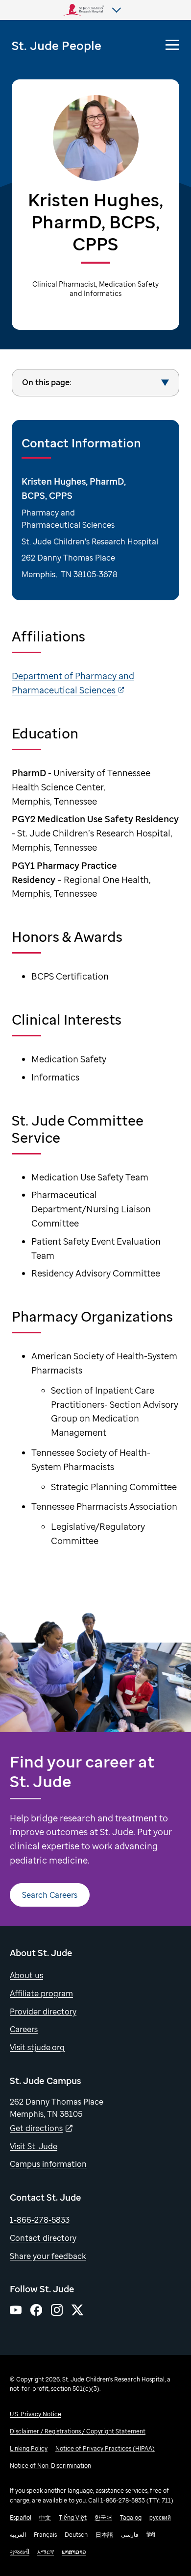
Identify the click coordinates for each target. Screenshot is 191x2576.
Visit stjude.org (37, 2047)
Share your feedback (48, 2256)
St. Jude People (57, 45)
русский (160, 2517)
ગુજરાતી (20, 2552)
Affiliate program (41, 1993)
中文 (45, 2517)
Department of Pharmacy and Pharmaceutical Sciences (73, 683)
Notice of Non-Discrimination (50, 2466)
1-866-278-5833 (40, 2220)
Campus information (48, 2164)
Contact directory (43, 2238)
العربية (18, 2535)
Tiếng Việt (73, 2517)
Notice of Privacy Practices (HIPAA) (105, 2448)
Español (21, 2517)
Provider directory (43, 2012)
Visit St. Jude (34, 2146)
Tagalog (131, 2517)
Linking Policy (29, 2448)
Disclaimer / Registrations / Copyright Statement (78, 2431)
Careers (24, 2029)
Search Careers (50, 1895)
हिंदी (151, 2535)
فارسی (130, 2535)
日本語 (104, 2535)
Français (45, 2535)
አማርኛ (46, 2552)
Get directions (36, 2128)
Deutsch (76, 2535)
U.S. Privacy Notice (36, 2414)
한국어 (103, 2517)
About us (26, 1975)
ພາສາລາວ (74, 2552)
